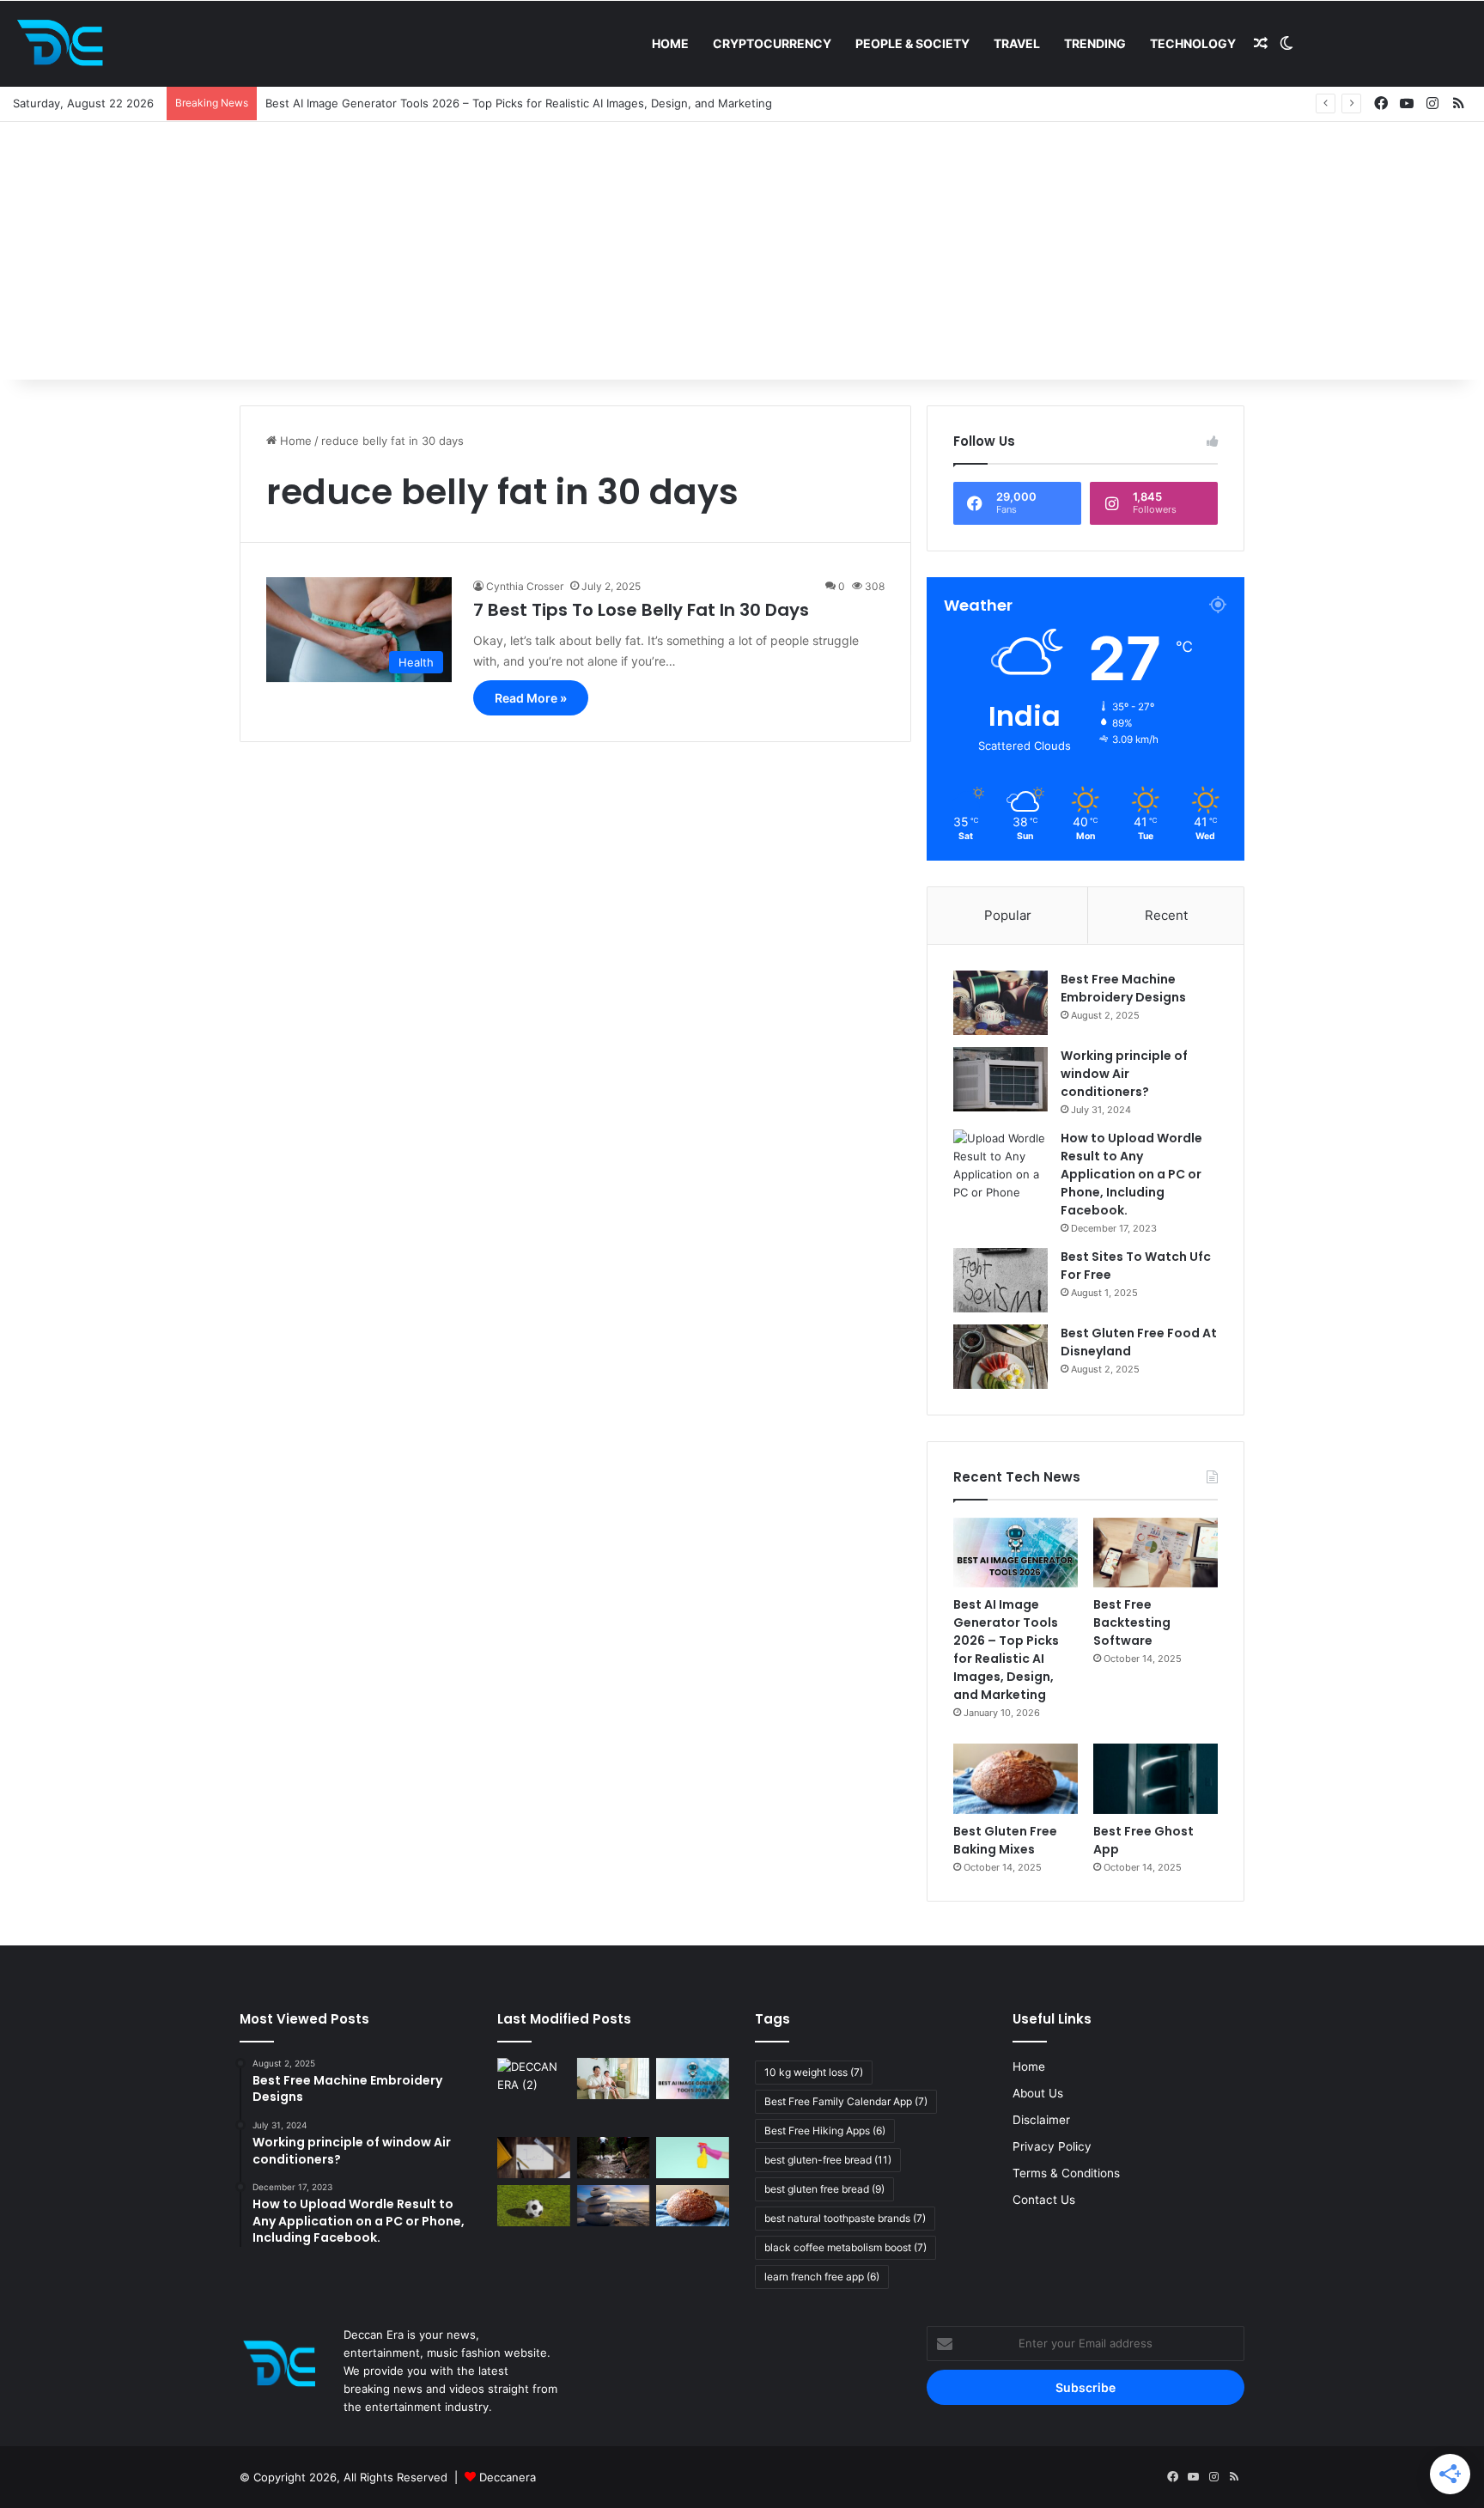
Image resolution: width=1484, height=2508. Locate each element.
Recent (1166, 915)
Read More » (531, 698)
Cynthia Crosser (525, 586)
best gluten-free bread (828, 2160)
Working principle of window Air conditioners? (1124, 1074)
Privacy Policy (1052, 2146)
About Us (1038, 2093)
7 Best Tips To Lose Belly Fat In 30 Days (641, 610)
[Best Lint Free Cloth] (693, 2158)
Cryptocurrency (772, 43)
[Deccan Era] (64, 44)
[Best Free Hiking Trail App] (614, 2158)
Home (670, 43)
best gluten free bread (824, 2189)
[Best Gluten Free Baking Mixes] (1016, 1779)
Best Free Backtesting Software (1132, 1622)
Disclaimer (1041, 2120)
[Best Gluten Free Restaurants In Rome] (693, 2206)
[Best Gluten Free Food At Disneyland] (1000, 1357)
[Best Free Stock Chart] (534, 2158)
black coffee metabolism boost (845, 2247)
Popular (1008, 915)
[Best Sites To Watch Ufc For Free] (1000, 1280)
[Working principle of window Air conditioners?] (1000, 1079)
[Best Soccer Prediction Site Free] (534, 2206)
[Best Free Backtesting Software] (1156, 1553)
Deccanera (508, 2477)
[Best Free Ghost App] (1156, 1779)
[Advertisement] (742, 251)
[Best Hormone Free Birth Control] (614, 2206)
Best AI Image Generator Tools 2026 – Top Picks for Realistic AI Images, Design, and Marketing (1006, 1650)
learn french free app (822, 2277)
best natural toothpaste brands (845, 2218)
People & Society (912, 43)
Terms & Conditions (1066, 2173)
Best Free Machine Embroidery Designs (1123, 988)
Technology (1193, 43)
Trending (1095, 43)
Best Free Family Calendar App (846, 2101)
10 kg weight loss (814, 2072)
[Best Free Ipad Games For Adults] (614, 2079)
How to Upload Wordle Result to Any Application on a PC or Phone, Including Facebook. (1131, 1174)
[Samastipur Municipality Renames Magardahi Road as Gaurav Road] (534, 2094)
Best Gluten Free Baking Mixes (1005, 1840)
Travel (1017, 43)
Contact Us (1044, 2200)
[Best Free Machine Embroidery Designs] (1000, 1003)
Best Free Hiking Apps (825, 2131)
